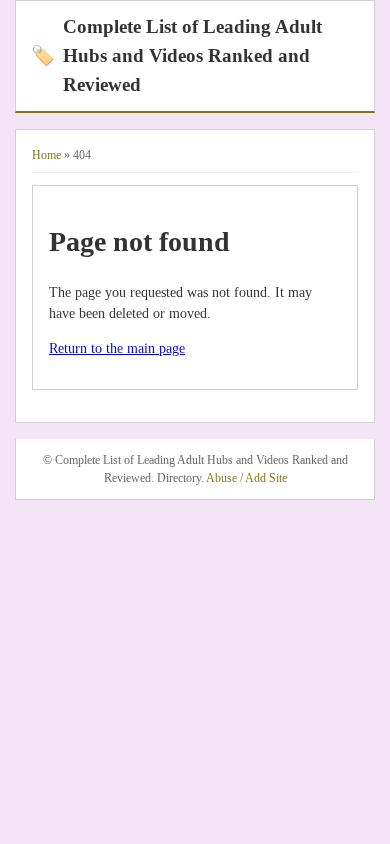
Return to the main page (117, 348)
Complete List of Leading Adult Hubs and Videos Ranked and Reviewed (176, 55)
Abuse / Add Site (246, 478)
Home (46, 155)
